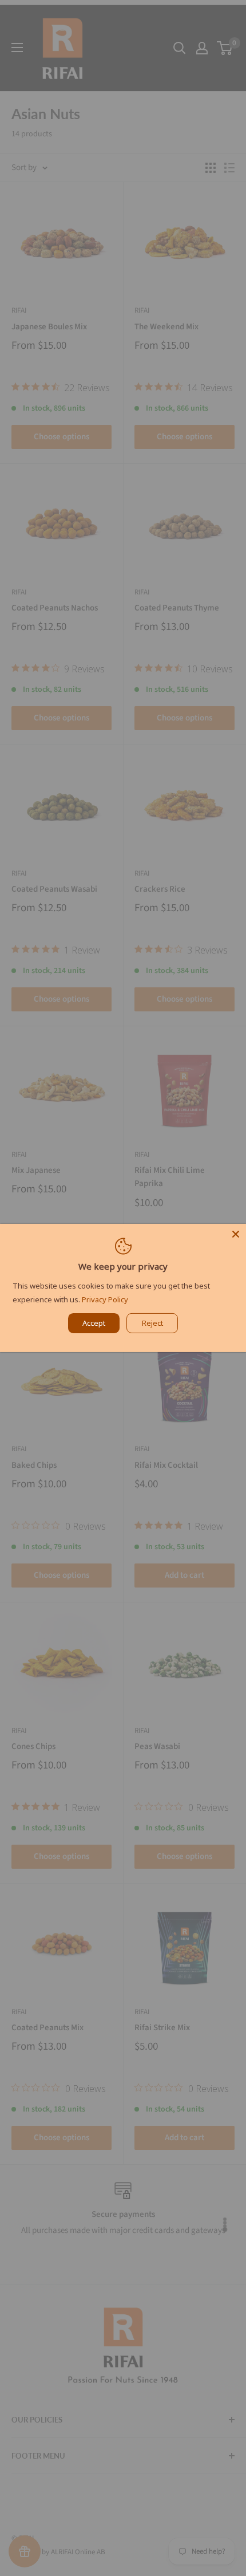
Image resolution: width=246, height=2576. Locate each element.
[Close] (236, 1234)
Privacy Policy (105, 1299)
